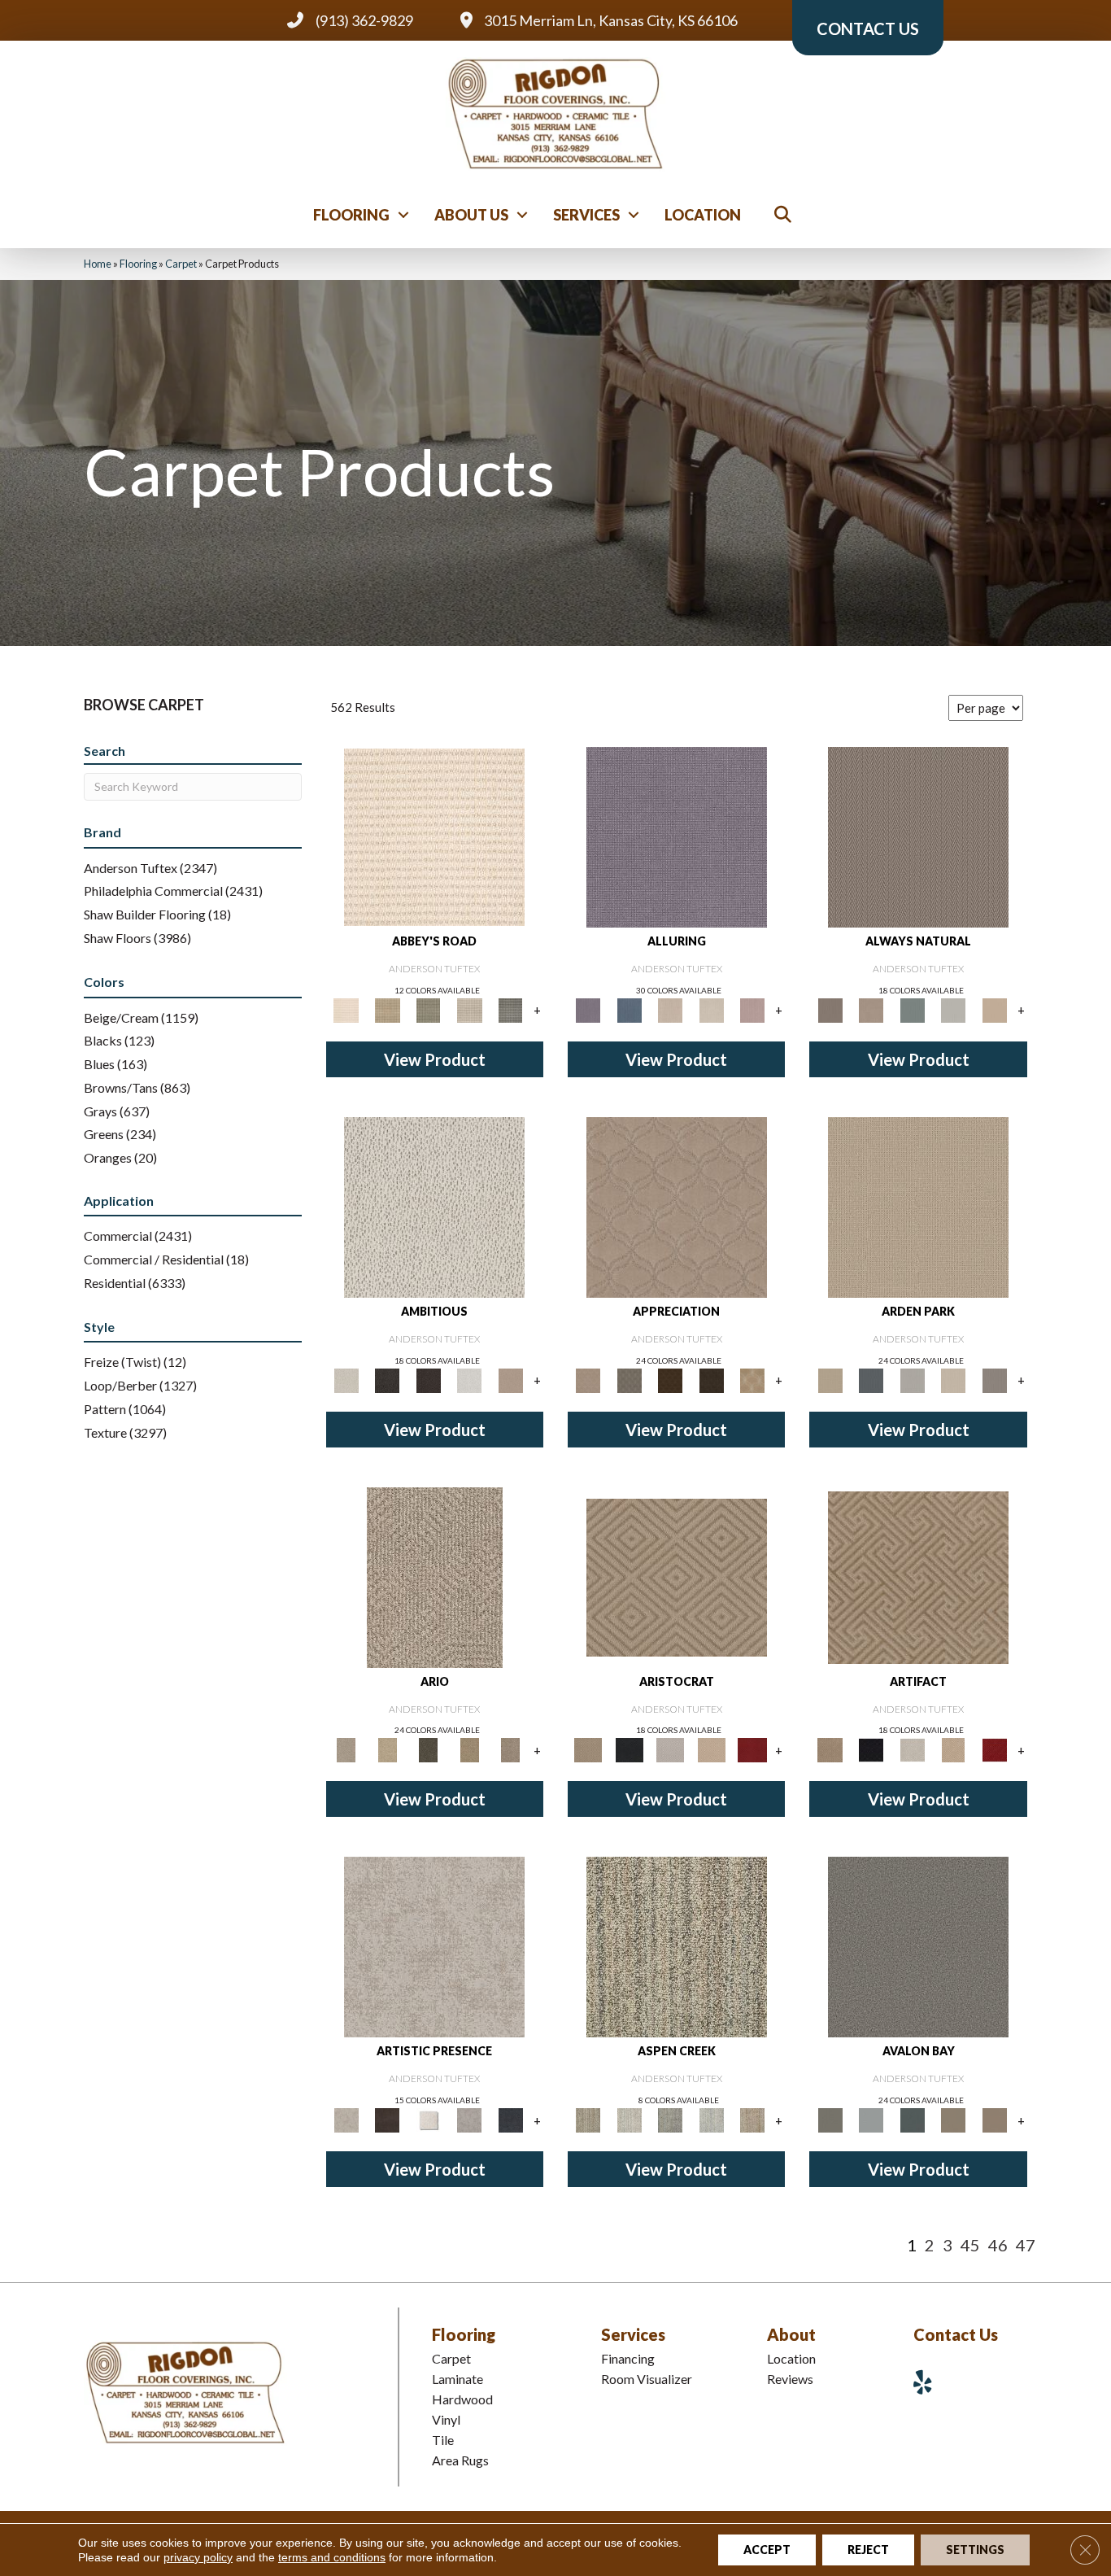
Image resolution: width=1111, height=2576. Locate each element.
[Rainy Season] (711, 2119)
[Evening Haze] (994, 1379)
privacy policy (198, 2557)
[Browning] (711, 1379)
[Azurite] (629, 1009)
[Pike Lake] (671, 2119)
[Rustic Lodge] (753, 2119)
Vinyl (446, 2419)
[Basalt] (671, 1009)
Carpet (181, 264)
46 (998, 2245)
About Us (471, 215)
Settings (975, 2550)
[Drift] (954, 1379)
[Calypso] (871, 2119)
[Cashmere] (711, 1749)
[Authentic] (918, 1206)
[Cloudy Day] (912, 1379)
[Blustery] (954, 1009)
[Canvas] (434, 1206)
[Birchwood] (677, 1576)
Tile (443, 2440)
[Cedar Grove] (677, 1946)
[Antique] (387, 1749)
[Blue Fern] (912, 1009)
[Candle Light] (428, 2119)
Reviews (790, 2379)
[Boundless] (428, 1009)
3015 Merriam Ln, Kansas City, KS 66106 (611, 20)
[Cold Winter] (470, 2119)
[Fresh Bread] (510, 1379)
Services (586, 215)
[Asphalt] (918, 1946)
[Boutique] (994, 1009)
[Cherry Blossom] (753, 1749)
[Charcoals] (387, 1379)
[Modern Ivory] (629, 2119)
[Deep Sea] (510, 2119)
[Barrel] (918, 836)
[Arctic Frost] (629, 1379)
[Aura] (434, 836)
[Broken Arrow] (510, 1749)
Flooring (351, 215)
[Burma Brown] (387, 2119)
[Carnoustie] (753, 1379)
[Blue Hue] (871, 1379)
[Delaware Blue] (510, 1009)
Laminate (457, 2379)
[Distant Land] (994, 2119)
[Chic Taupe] (470, 1009)
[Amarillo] (677, 1206)
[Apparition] (428, 1749)
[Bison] (671, 1379)
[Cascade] (671, 1749)
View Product (435, 1059)
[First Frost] (470, 1379)
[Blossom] (753, 1009)
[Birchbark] (711, 1009)
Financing (628, 2358)
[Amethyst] (677, 836)
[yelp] (929, 2382)
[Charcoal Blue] (912, 2119)
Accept (767, 2550)
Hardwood (462, 2399)
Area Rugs (460, 2460)
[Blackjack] (629, 1749)
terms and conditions (332, 2557)
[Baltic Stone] (434, 1946)
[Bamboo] (387, 1009)
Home (98, 264)
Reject (868, 2550)
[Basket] (871, 1009)
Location (703, 215)
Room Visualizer (647, 2379)
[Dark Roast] (428, 1379)
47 (1026, 2245)
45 (970, 2245)
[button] (403, 215)
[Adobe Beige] (435, 1576)
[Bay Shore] (470, 1749)
